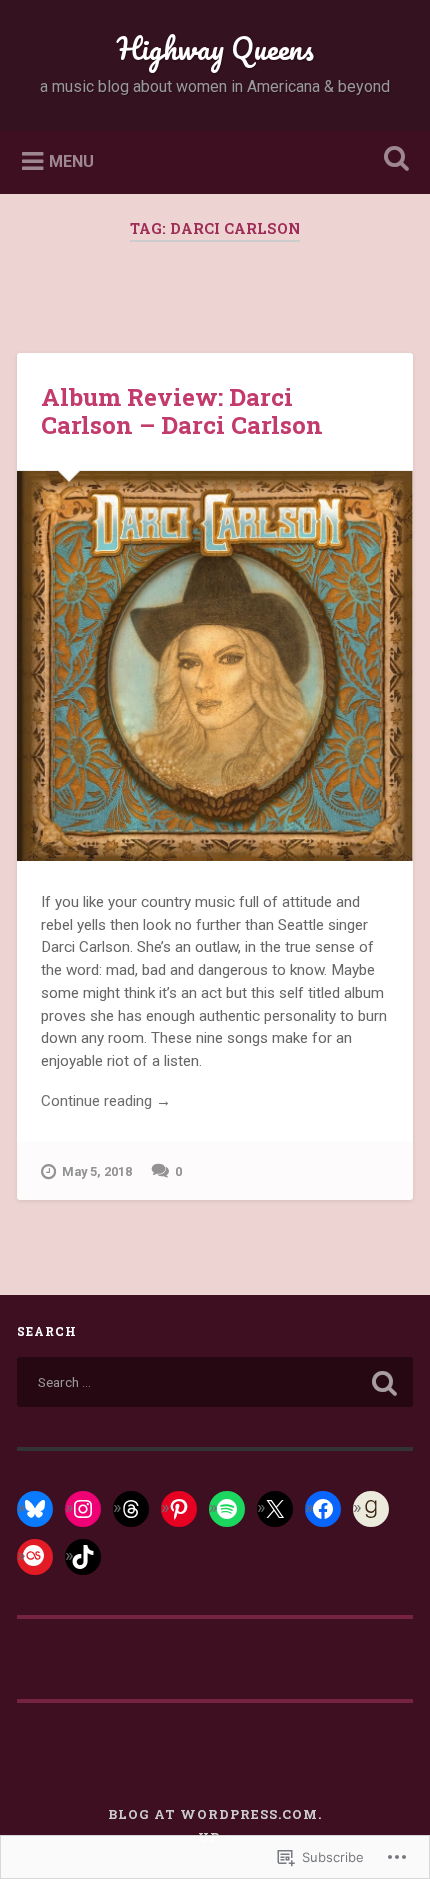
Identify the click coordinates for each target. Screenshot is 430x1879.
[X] (275, 1509)
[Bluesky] (35, 1509)
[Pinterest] (179, 1509)
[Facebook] (323, 1509)
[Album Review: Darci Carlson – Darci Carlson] (215, 666)
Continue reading (106, 1102)
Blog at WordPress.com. (215, 1814)
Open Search (393, 160)
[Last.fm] (35, 1557)
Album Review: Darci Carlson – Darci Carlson (182, 411)
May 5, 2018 (97, 1171)
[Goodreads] (371, 1509)
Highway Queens (215, 48)
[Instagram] (83, 1509)
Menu (71, 160)
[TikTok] (83, 1557)
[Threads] (131, 1509)
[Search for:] (215, 1382)
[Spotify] (227, 1509)
